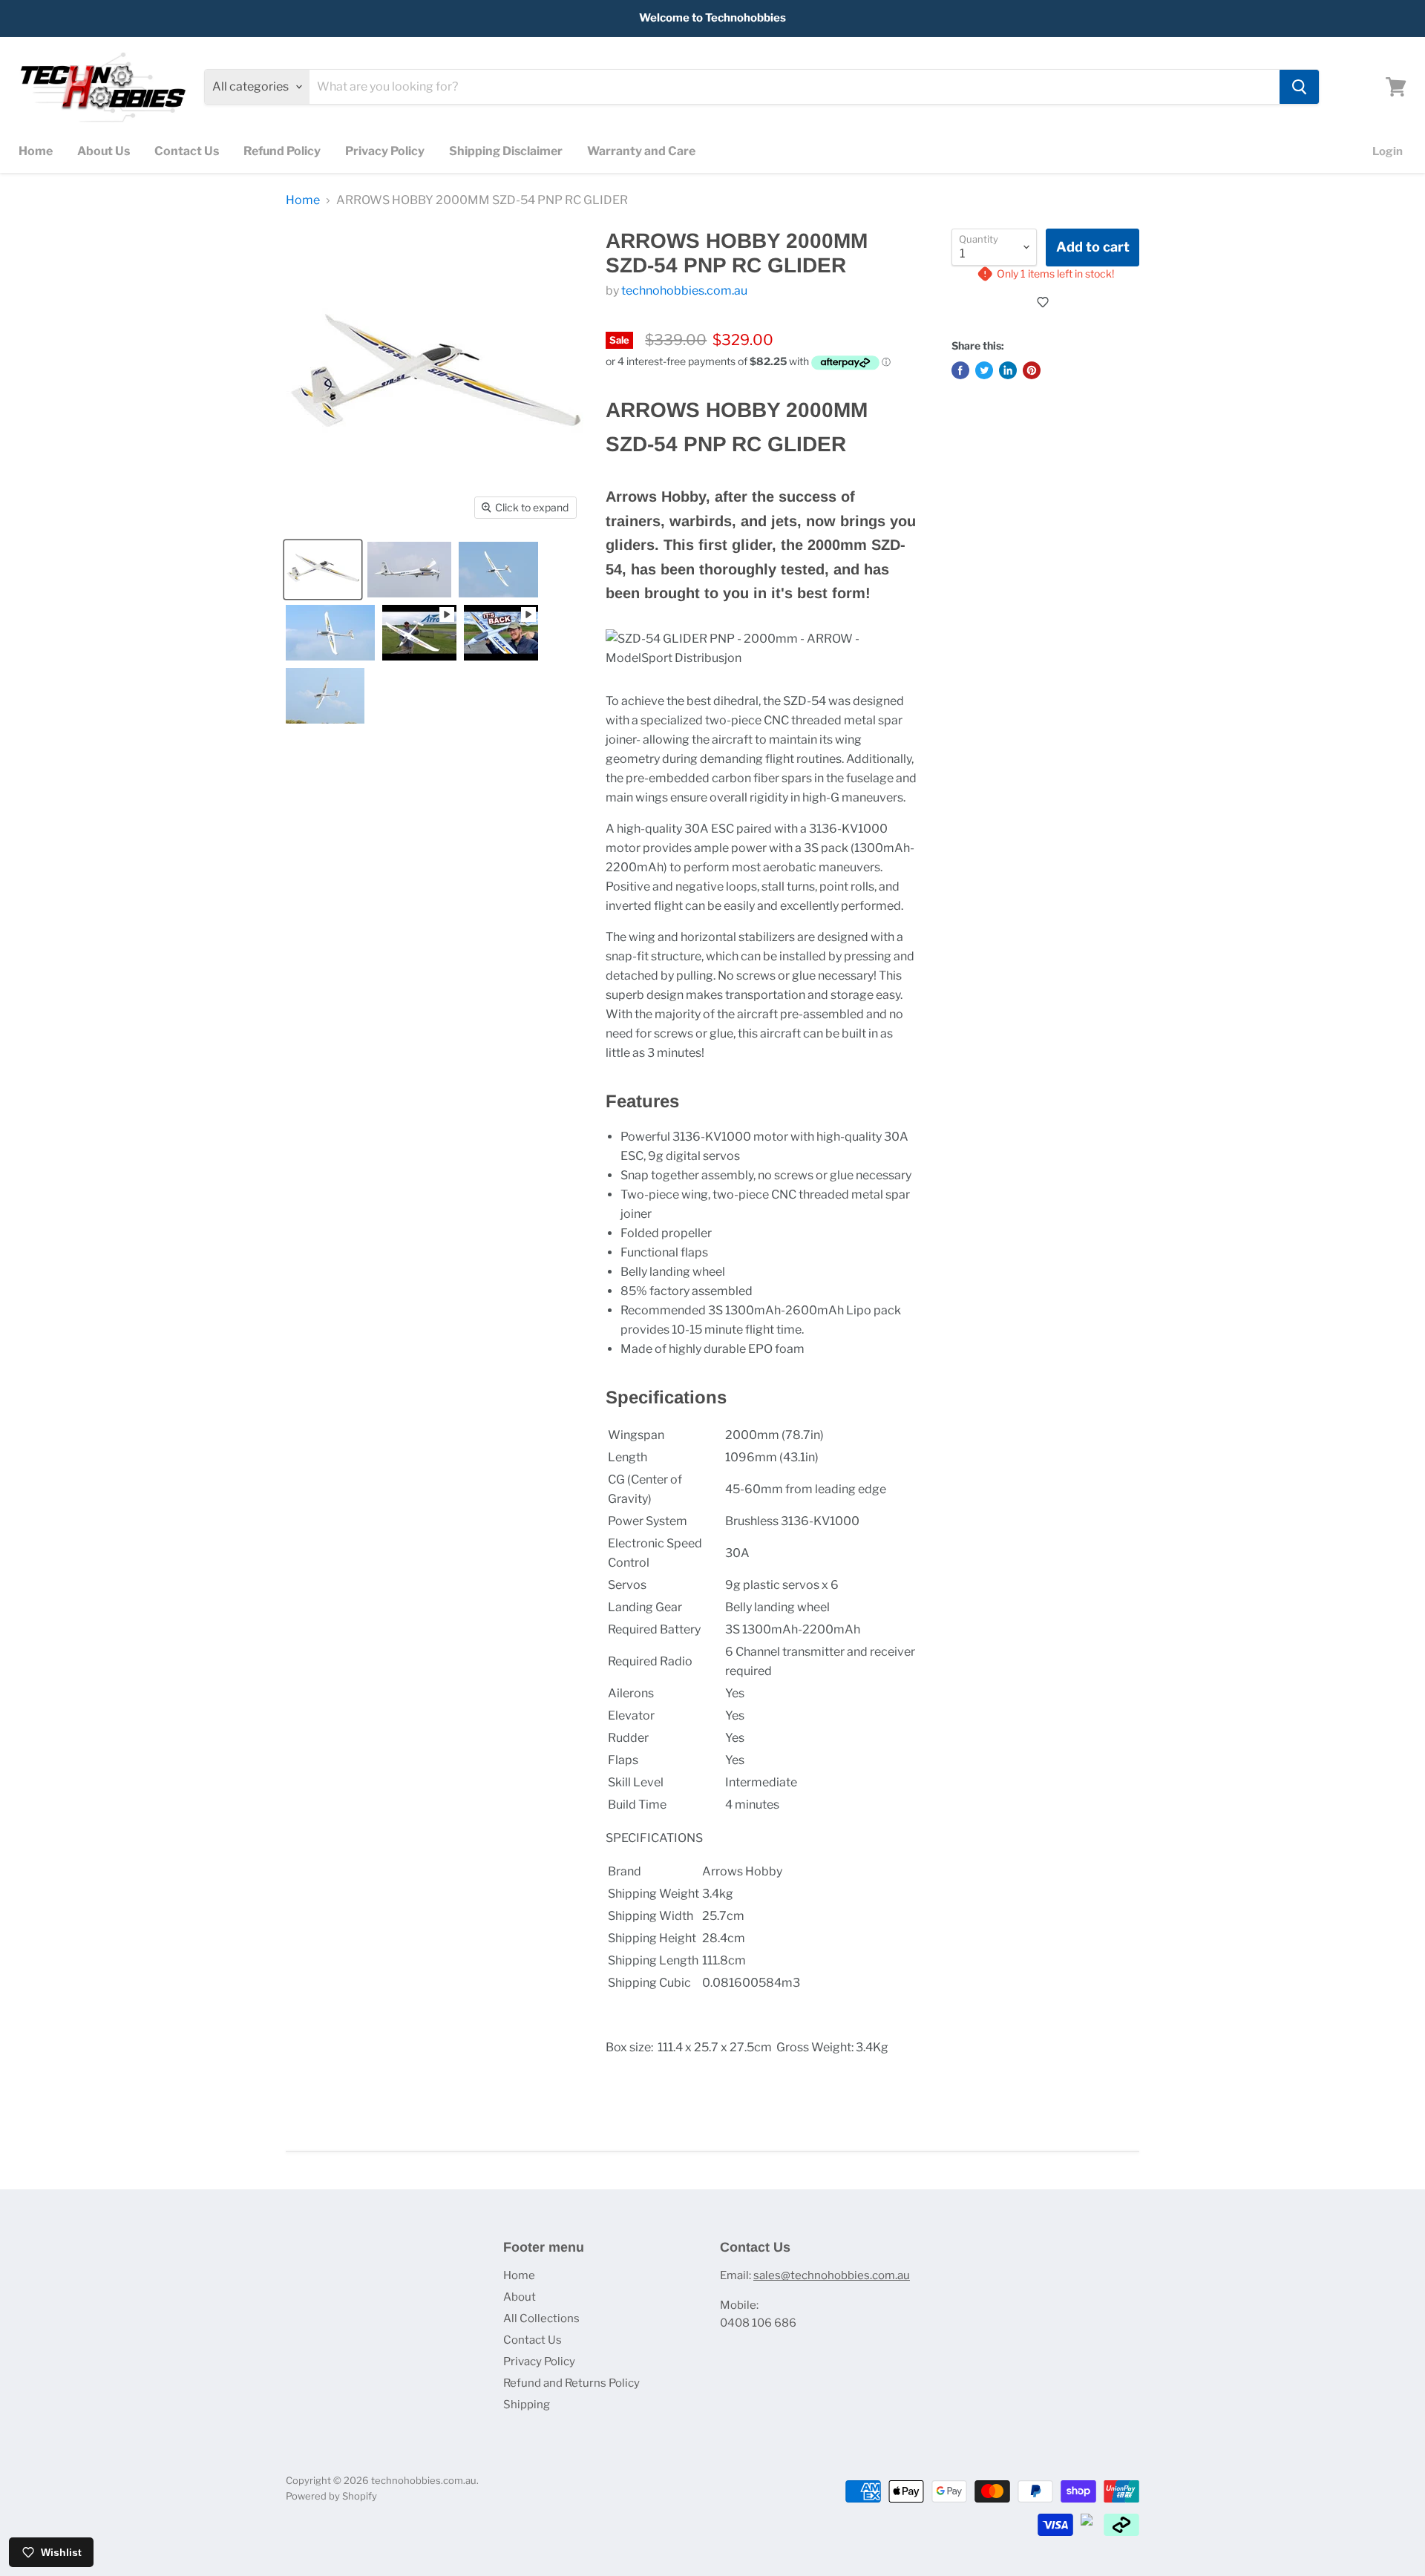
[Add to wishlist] (1045, 302)
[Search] (1299, 87)
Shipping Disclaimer (506, 151)
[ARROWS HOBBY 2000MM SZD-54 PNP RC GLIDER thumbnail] (323, 570)
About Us (104, 151)
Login (1388, 151)
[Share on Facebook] (960, 370)
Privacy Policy (385, 151)
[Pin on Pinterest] (1032, 370)
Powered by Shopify (331, 2496)
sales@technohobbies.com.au (832, 2275)
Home (36, 151)
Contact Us (187, 151)
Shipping (527, 2405)
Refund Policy (282, 151)
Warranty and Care (641, 151)
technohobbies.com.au (684, 291)
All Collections (541, 2318)
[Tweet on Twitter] (984, 370)
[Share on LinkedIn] (1008, 370)
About (520, 2297)
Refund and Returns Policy (571, 2383)
